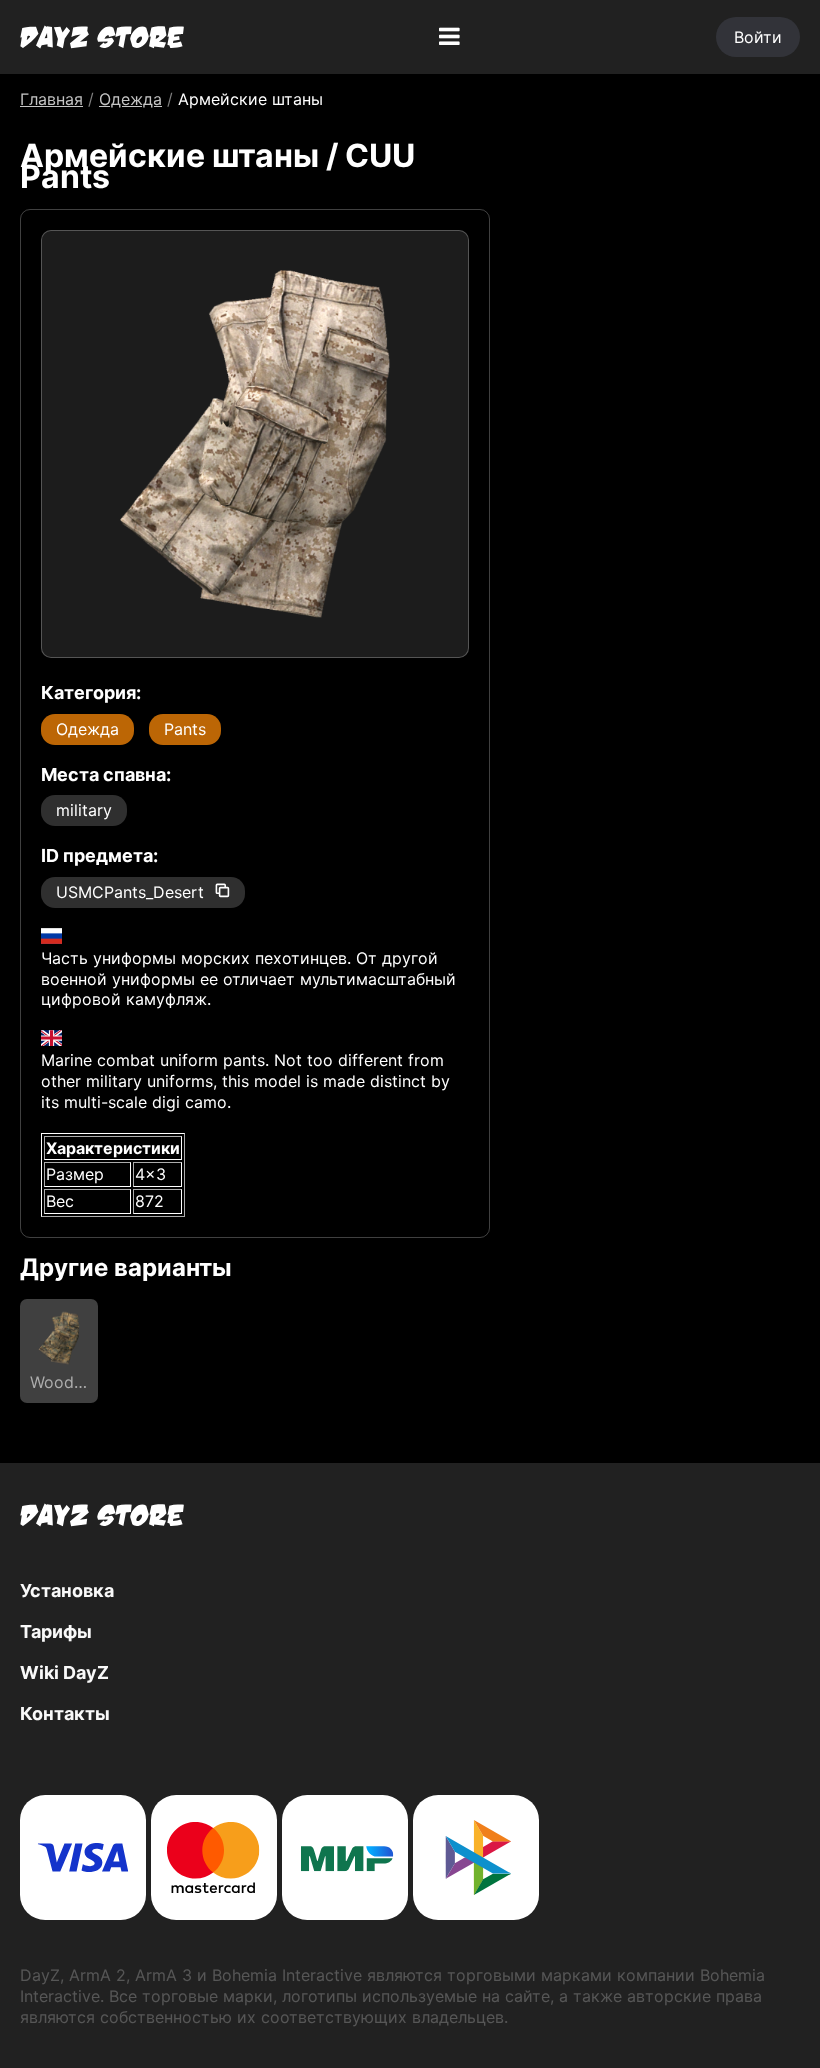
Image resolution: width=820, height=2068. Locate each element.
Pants (185, 729)
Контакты (65, 1713)
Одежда (87, 729)
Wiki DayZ (64, 1672)
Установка (67, 1590)
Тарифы (56, 1631)
